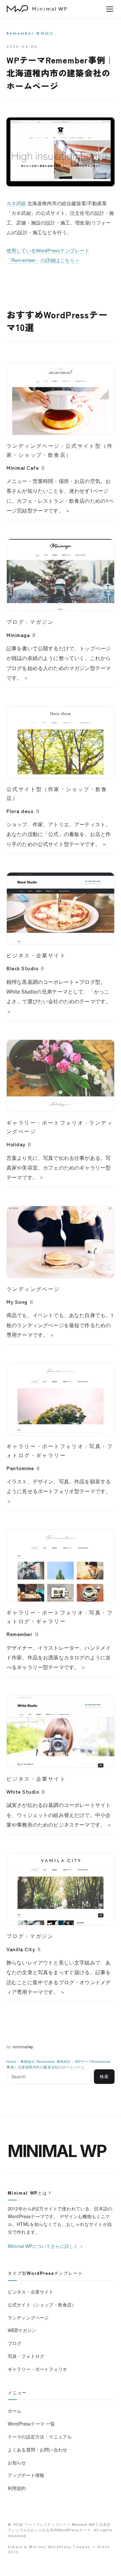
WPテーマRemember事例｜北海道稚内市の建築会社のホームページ (59, 2064)
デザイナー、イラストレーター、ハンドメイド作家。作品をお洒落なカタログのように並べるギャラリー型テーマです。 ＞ (59, 1657)
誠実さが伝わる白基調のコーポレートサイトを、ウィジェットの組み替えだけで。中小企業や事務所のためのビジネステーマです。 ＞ (59, 1815)
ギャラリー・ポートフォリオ (45, 1123)
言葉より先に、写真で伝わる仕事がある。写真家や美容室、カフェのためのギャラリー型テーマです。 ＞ (59, 1168)
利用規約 (17, 2488)
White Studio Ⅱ (26, 1791)
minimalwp (23, 2047)
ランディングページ (33, 446)
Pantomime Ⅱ (24, 1468)
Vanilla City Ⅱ (24, 1949)
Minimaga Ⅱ (21, 635)
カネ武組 (16, 203)
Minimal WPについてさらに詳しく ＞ (46, 2246)
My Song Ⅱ (20, 1302)
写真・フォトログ (26, 2356)
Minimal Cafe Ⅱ (26, 468)
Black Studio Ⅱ (26, 968)
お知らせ (17, 2462)
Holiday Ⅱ (19, 1144)
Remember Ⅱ (23, 1634)
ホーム (15, 2411)
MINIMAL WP (57, 2151)
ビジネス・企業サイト (36, 955)
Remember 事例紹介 (30, 33)
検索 (104, 2077)
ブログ (15, 622)
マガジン (42, 622)
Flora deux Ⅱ (23, 811)
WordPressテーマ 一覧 (31, 2424)
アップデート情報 (26, 2475)
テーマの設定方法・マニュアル (40, 2437)
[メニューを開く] (110, 9)
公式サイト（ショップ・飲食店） (42, 2305)
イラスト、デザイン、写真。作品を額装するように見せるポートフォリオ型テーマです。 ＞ (59, 1491)
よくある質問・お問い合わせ (37, 2449)
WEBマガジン (22, 2330)
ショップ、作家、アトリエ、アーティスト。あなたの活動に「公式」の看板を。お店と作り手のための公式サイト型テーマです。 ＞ (59, 834)
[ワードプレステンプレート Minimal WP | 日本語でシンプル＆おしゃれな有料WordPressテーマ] (37, 9)
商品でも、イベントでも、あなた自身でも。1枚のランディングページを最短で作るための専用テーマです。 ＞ (60, 1325)
